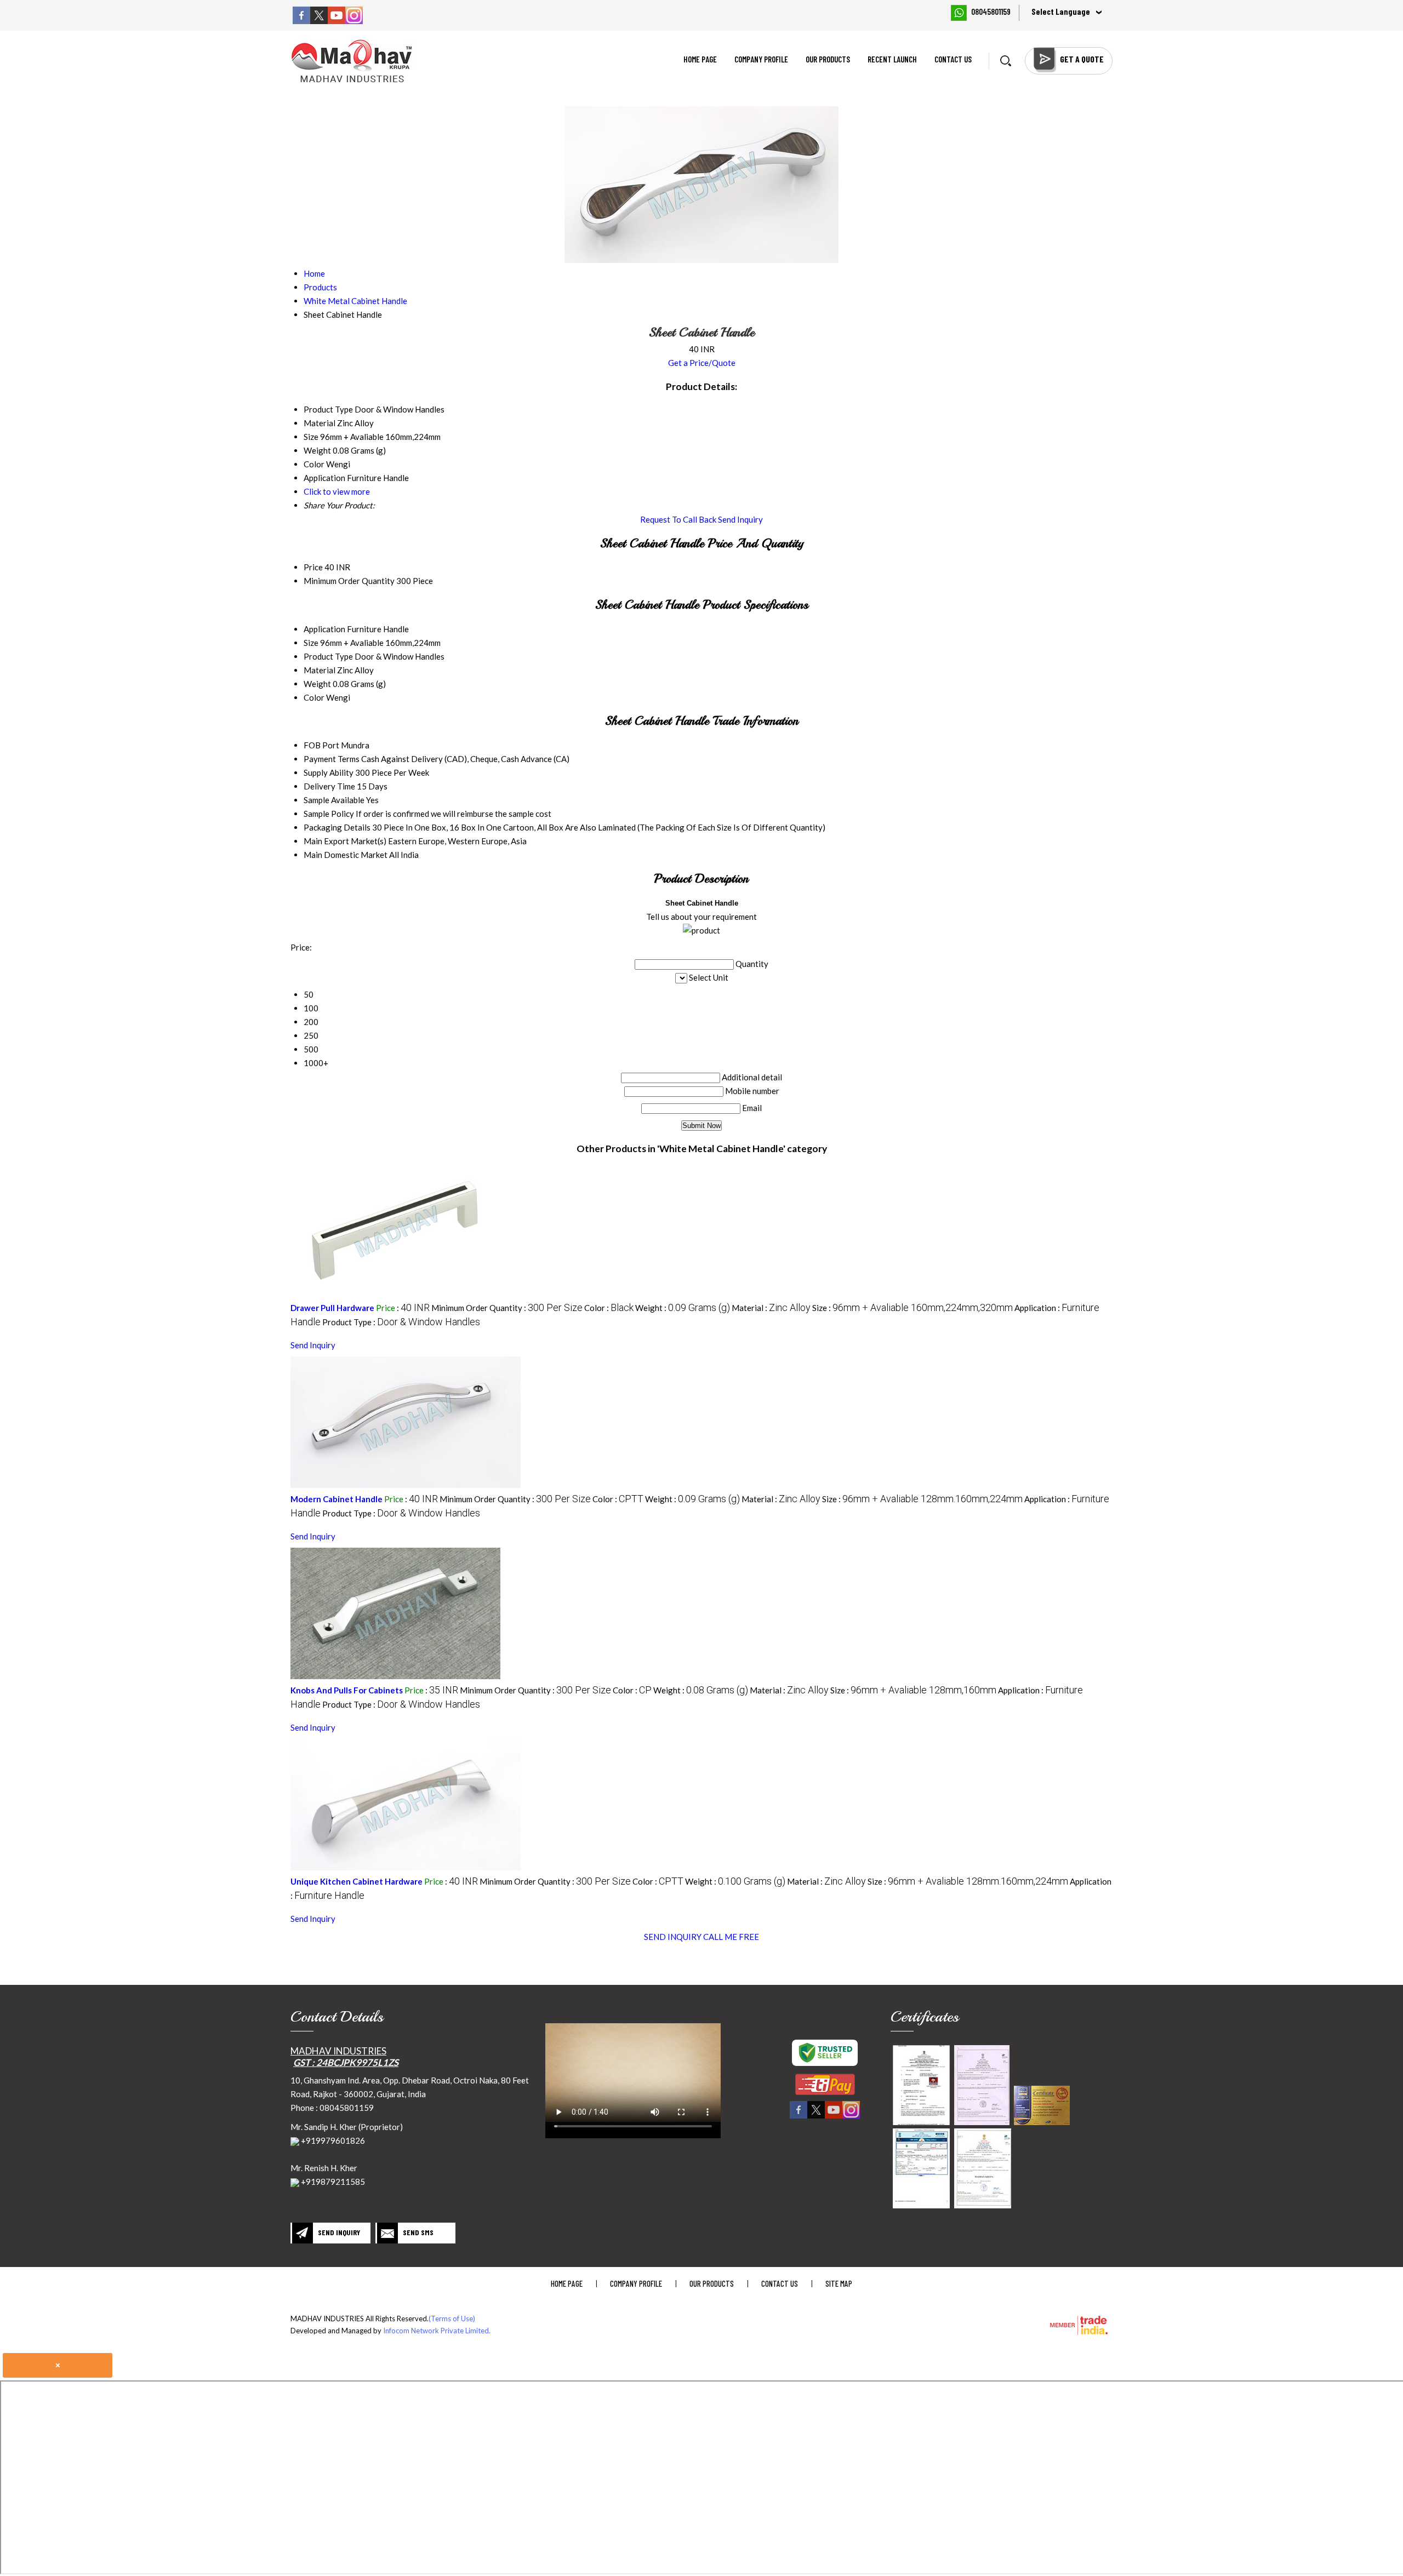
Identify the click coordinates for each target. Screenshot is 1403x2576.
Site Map (839, 2283)
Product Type (328, 656)
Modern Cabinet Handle (337, 1499)
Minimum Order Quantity (349, 581)
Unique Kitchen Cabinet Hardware (357, 1881)
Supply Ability (329, 772)
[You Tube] (337, 21)
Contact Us (953, 59)
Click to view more (337, 491)
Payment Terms (332, 759)
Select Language (1061, 12)
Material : (771, 1308)
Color (314, 697)
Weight (317, 684)
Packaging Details (337, 827)
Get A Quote (1082, 59)
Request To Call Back (678, 519)
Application (324, 629)
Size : (912, 1308)
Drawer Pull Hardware (332, 1308)
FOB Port (321, 745)
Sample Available (334, 800)
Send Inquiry (740, 519)
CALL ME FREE (731, 1937)
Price (313, 567)
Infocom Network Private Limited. (437, 2331)
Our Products (828, 59)
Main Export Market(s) (345, 841)
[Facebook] (301, 21)
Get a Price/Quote (702, 363)
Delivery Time (329, 786)
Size (311, 643)
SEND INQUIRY (673, 1937)
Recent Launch (892, 59)
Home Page (700, 59)
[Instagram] (354, 21)
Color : (609, 1308)
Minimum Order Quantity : (507, 1308)
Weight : (683, 1308)
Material (320, 670)
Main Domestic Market (346, 855)
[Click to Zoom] (921, 2085)
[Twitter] (319, 21)
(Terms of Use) (452, 2319)
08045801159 (991, 12)
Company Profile (761, 59)
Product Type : (401, 1322)
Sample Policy (329, 814)
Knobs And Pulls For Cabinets (347, 1690)
